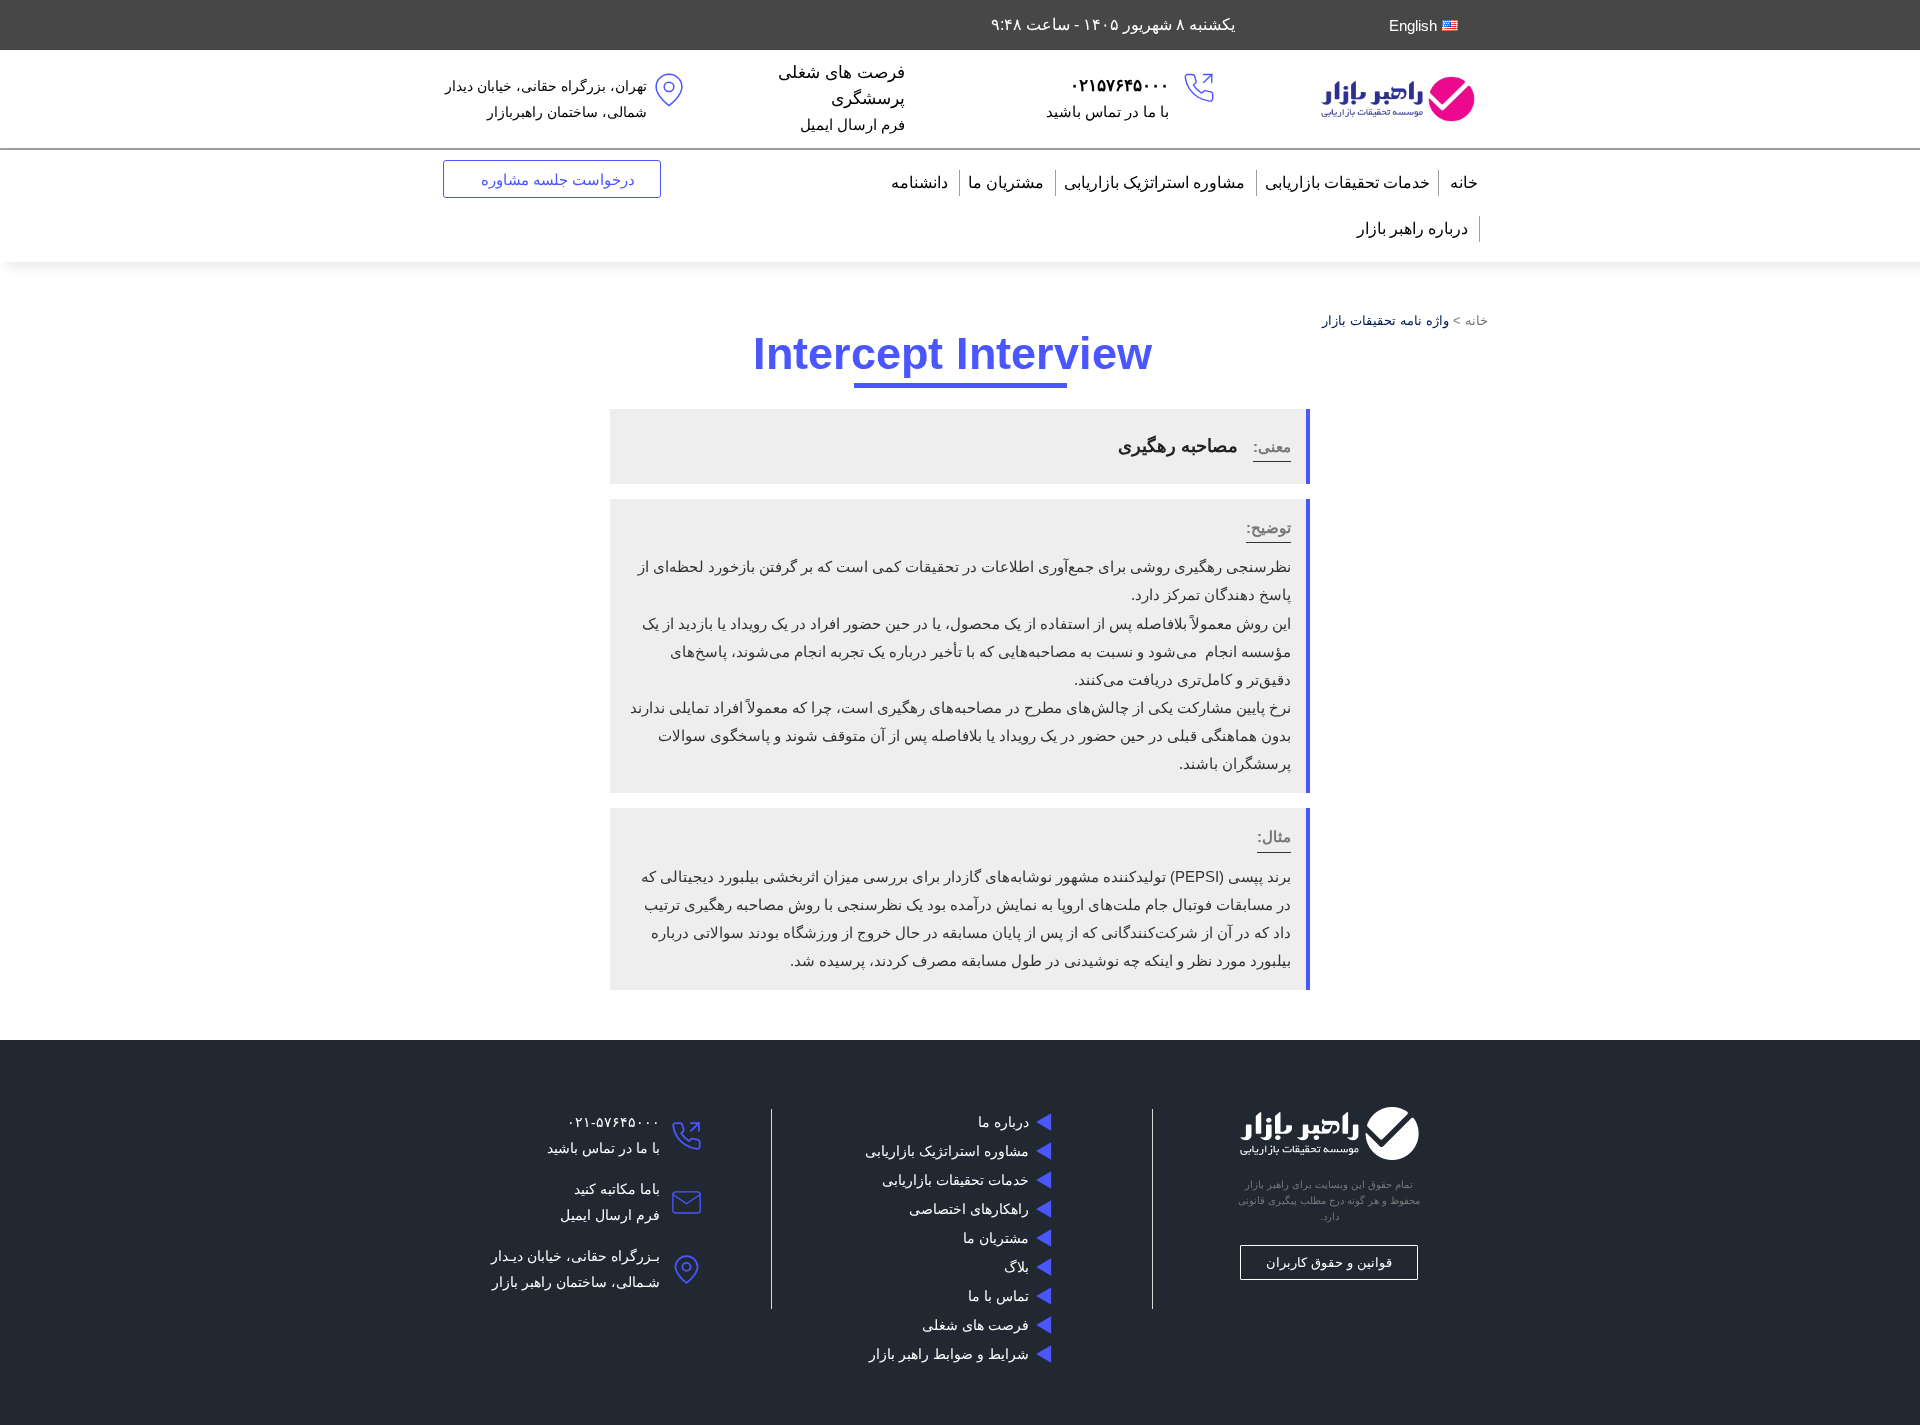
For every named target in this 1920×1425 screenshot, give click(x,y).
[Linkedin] (1329, 1306)
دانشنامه (919, 182)
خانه (1464, 182)
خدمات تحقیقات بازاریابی (1347, 182)
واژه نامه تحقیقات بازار (1385, 320)
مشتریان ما (1006, 182)
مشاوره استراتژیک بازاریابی (1154, 182)
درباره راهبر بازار (1412, 228)
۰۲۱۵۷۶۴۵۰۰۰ (1119, 85)
